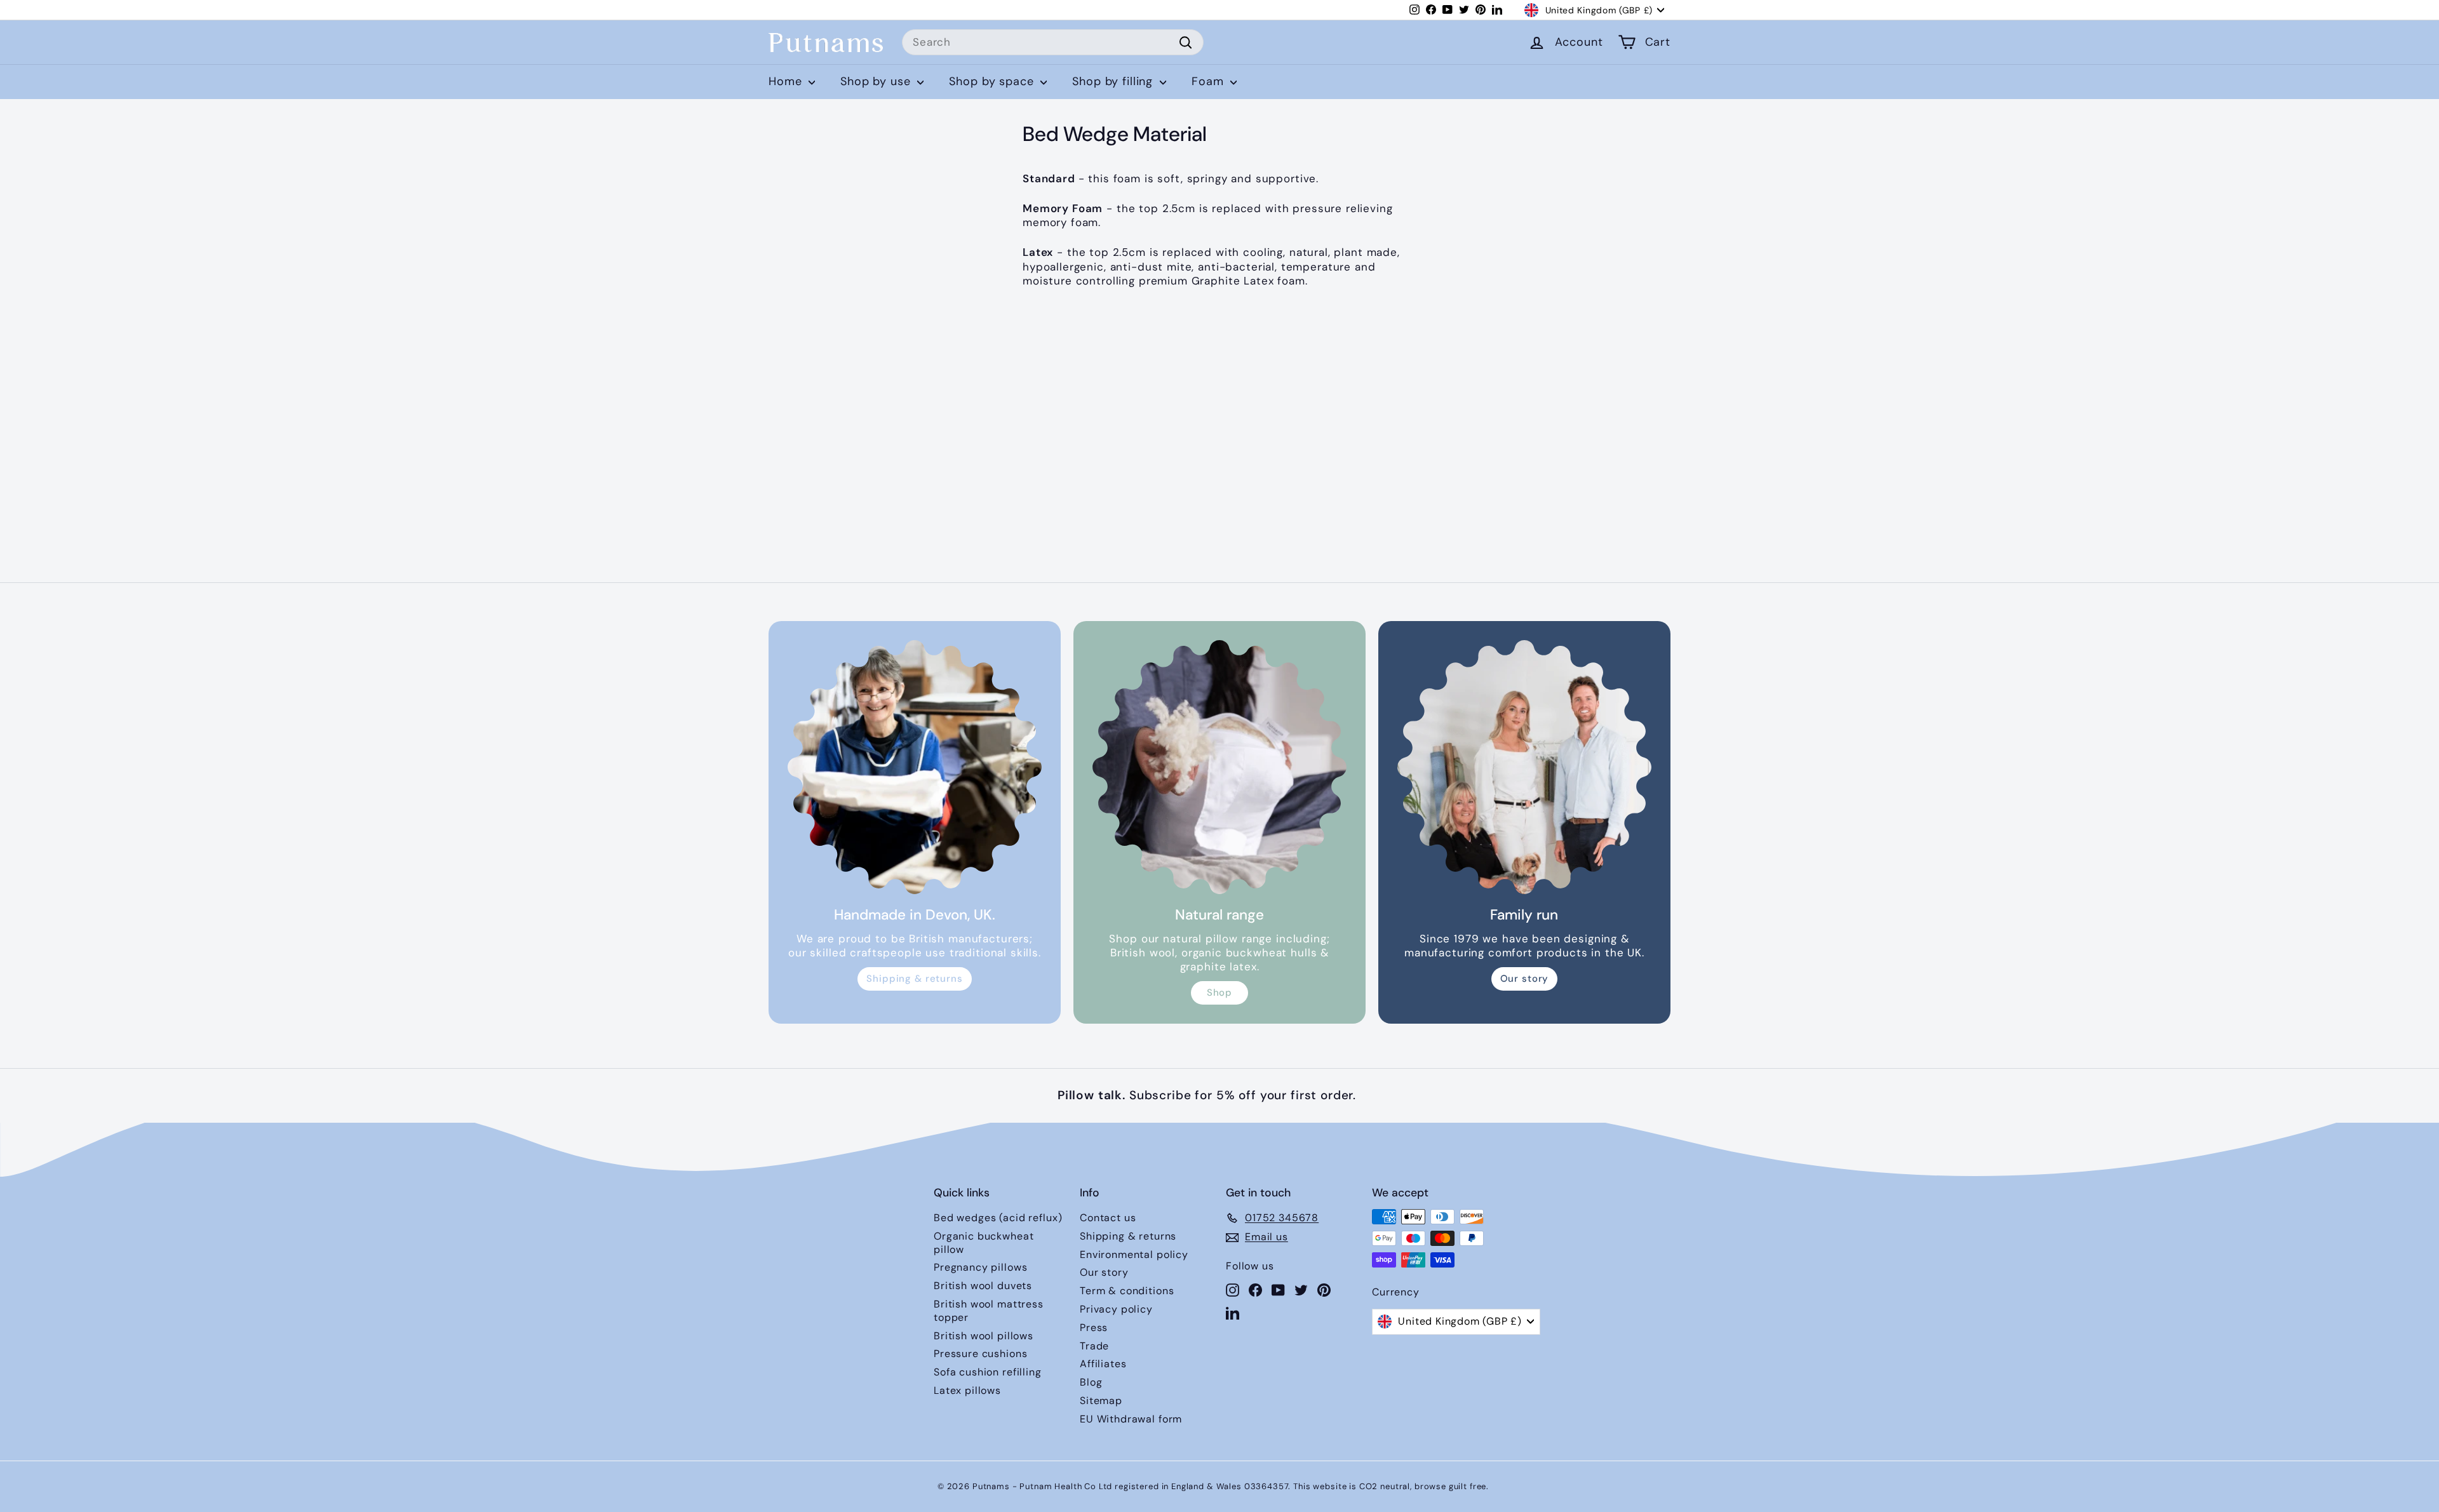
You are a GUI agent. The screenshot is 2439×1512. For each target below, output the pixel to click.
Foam (1209, 81)
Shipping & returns (914, 979)
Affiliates (1103, 1364)
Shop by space (993, 81)
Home (787, 81)
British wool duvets (983, 1286)
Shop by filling (1114, 81)
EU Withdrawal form (1131, 1419)
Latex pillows (967, 1390)
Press (1094, 1328)
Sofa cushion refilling (988, 1372)
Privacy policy (1116, 1309)
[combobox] (1053, 43)
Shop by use (877, 81)
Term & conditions (1127, 1291)
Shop (1219, 993)
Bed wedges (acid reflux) (998, 1218)
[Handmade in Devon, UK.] (915, 767)
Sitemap (1101, 1401)
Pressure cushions (980, 1354)
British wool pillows (984, 1336)
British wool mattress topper (989, 1311)
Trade (1094, 1346)
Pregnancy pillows (980, 1267)
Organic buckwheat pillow (984, 1243)
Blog (1091, 1382)
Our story (1525, 979)
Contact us (1108, 1218)
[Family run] (1524, 767)
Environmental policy (1134, 1254)
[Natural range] (1219, 767)
